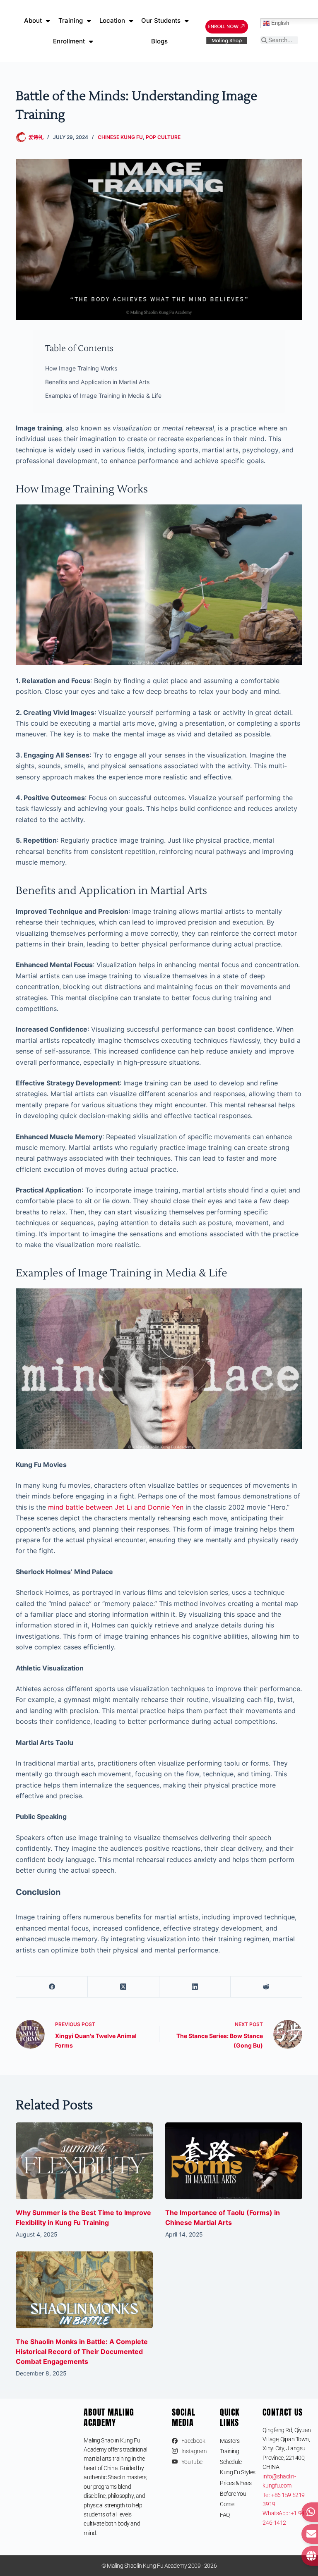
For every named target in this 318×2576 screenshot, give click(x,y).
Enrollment (69, 41)
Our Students (161, 20)
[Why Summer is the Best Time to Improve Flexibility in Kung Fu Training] (84, 2161)
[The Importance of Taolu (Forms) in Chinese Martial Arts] (234, 2161)
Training (71, 20)
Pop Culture (163, 137)
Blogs (159, 41)
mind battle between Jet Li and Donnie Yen (116, 1507)
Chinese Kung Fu (120, 137)
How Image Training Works (81, 368)
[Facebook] (52, 1987)
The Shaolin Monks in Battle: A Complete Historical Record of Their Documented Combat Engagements (82, 2351)
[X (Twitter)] (124, 1987)
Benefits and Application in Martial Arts (97, 382)
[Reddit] (266, 1987)
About (33, 20)
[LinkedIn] (195, 1987)
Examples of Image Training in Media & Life (103, 395)
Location (112, 20)
